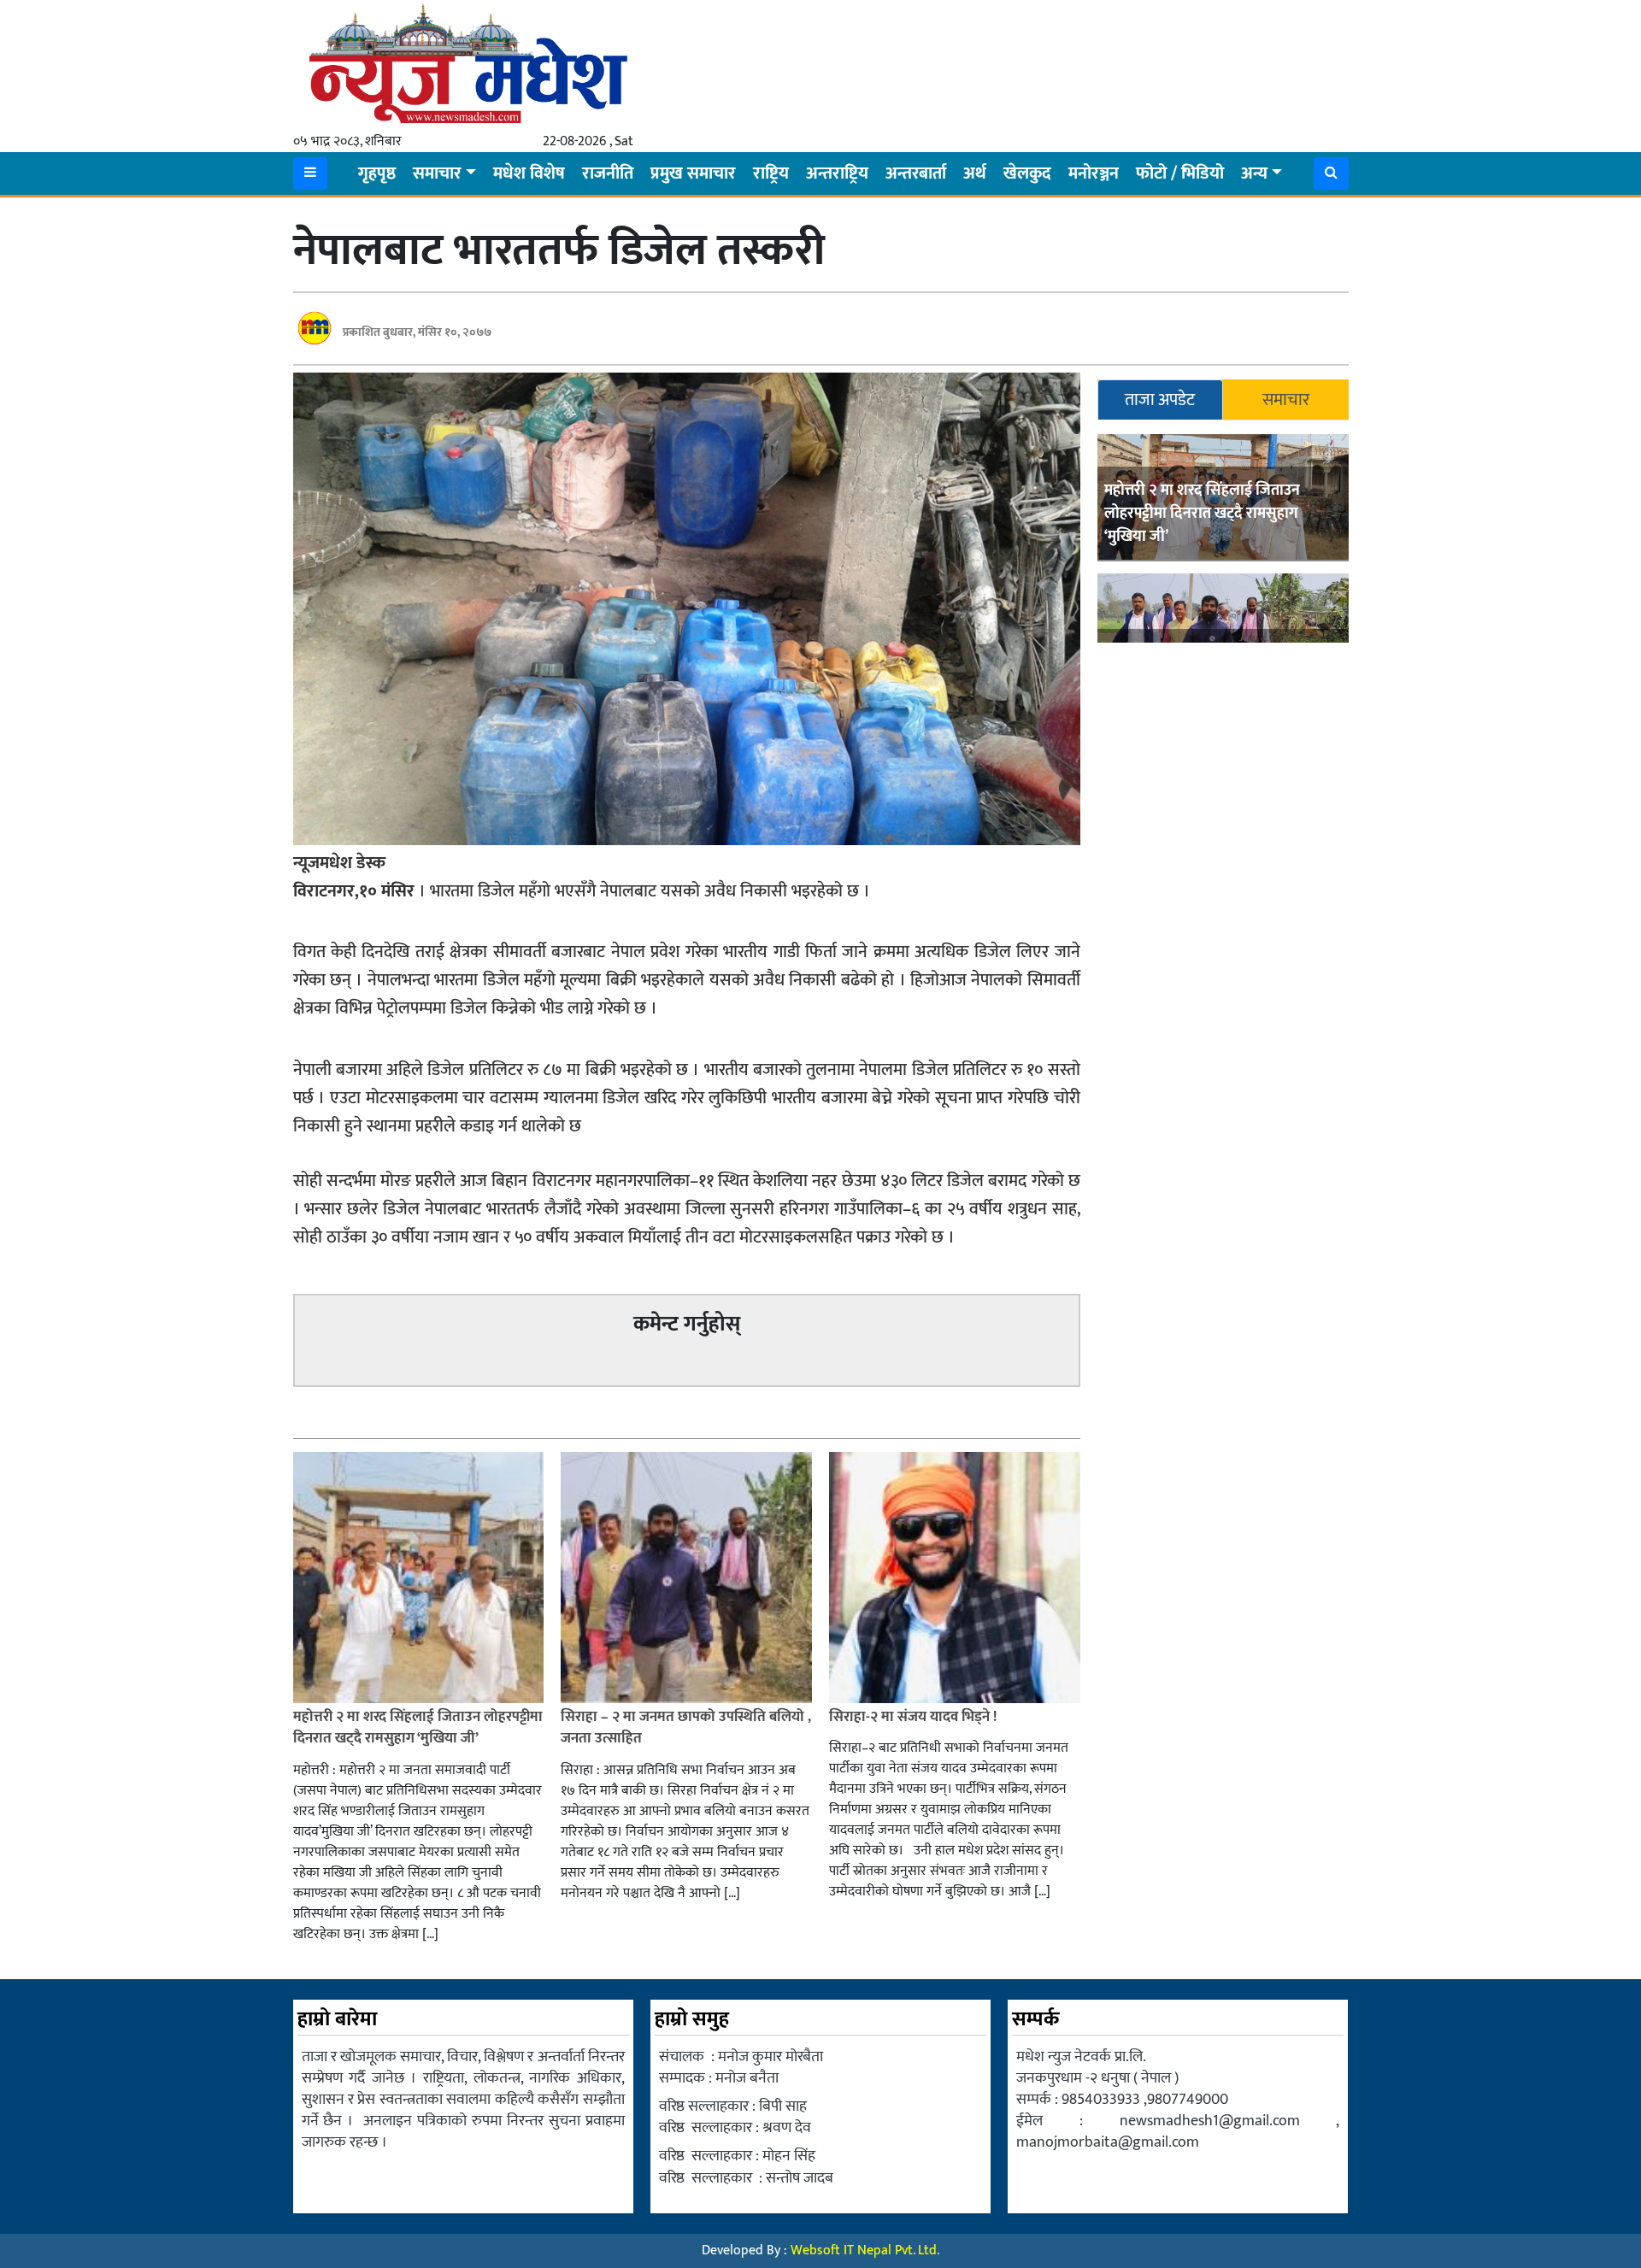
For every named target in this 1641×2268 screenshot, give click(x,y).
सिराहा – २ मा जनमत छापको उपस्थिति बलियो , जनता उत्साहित (686, 1728)
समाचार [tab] (1286, 400)
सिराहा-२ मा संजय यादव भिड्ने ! (915, 1717)
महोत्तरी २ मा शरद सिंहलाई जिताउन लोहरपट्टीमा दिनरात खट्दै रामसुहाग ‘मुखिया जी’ (1202, 514)
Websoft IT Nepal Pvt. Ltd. (865, 2250)
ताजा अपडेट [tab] (1160, 400)
